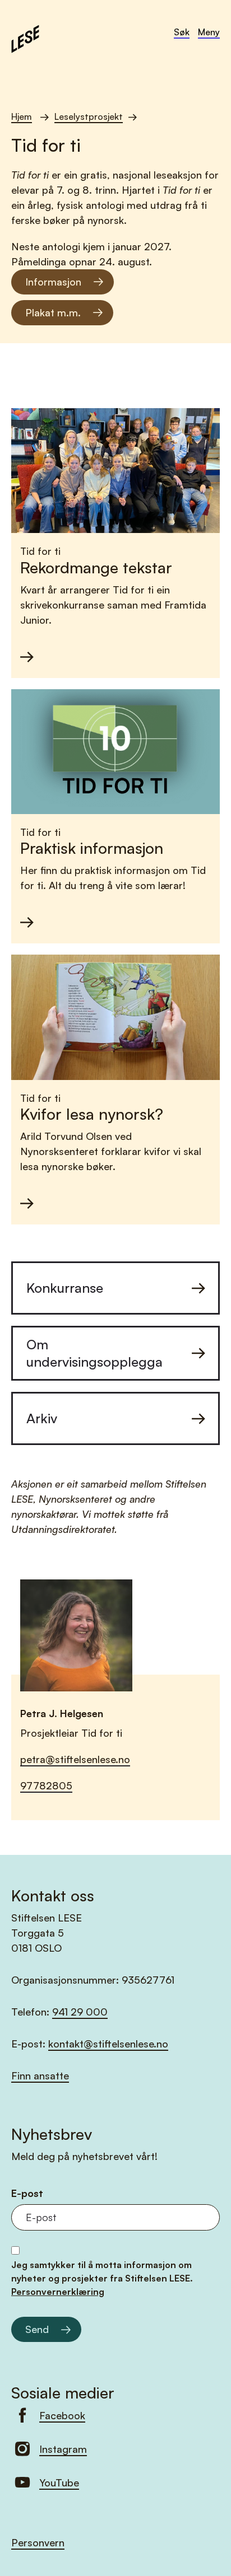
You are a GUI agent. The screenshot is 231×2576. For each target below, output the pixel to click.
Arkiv (42, 1418)
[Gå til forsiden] (25, 38)
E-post (27, 2193)
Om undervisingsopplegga (94, 1353)
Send (37, 2329)
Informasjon (53, 282)
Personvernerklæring (58, 2292)
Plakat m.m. (53, 312)
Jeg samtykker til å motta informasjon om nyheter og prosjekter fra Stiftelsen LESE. (102, 2278)
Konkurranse (65, 1288)
